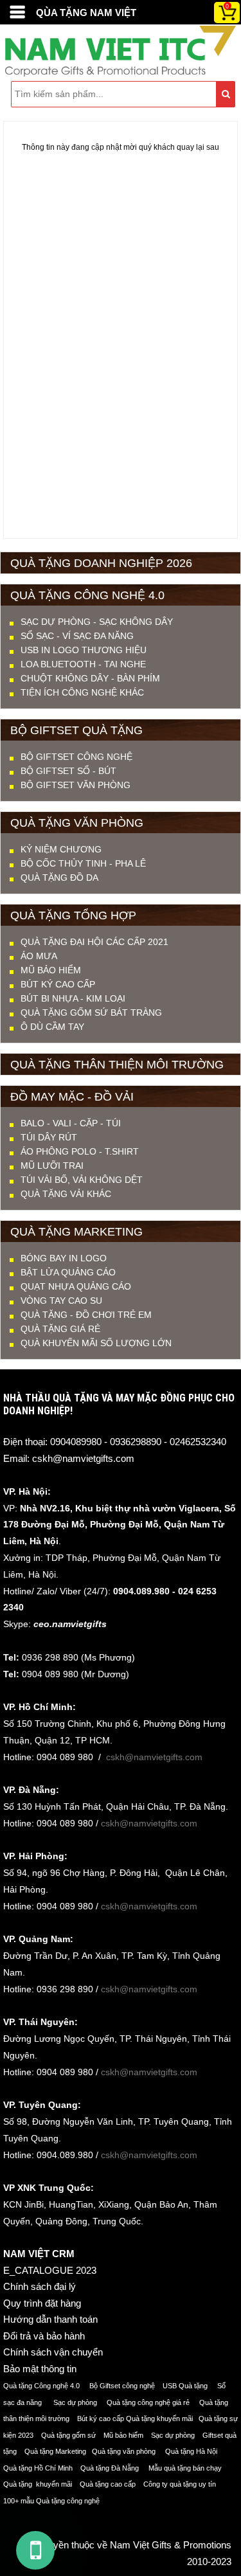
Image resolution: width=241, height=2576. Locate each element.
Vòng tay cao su (61, 1301)
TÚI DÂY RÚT (49, 1137)
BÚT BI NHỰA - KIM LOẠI (73, 998)
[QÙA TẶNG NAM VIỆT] (17, 12)
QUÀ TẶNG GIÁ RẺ (60, 1329)
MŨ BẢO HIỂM (51, 970)
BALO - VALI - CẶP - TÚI (71, 1123)
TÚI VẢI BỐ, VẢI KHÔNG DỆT (82, 1180)
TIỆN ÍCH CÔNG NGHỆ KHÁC (82, 692)
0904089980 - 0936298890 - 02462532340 (138, 1442)
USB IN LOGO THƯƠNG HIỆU (84, 650)
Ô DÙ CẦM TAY (52, 1027)
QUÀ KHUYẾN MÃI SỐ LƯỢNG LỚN (96, 1343)
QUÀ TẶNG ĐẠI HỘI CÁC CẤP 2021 (94, 942)
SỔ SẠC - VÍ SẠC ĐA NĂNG (77, 636)
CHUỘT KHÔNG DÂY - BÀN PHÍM (90, 678)
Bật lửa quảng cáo (68, 1272)
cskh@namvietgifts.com (83, 1458)
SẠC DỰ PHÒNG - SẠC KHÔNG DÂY (97, 622)
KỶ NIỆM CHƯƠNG (61, 849)
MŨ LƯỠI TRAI (52, 1166)
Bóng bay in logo (64, 1258)
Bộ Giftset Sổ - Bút (68, 771)
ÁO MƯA (39, 956)
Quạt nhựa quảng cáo (76, 1286)
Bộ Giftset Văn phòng (76, 785)
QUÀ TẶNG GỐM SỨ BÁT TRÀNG (91, 1013)
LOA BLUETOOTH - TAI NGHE (83, 664)
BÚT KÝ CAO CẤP (58, 984)
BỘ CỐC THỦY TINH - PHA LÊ (83, 863)
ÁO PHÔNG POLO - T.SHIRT (80, 1151)
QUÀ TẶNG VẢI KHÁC (66, 1194)
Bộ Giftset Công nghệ (76, 757)
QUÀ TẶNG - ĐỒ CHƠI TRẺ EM (86, 1315)
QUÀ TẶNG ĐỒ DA (59, 878)
